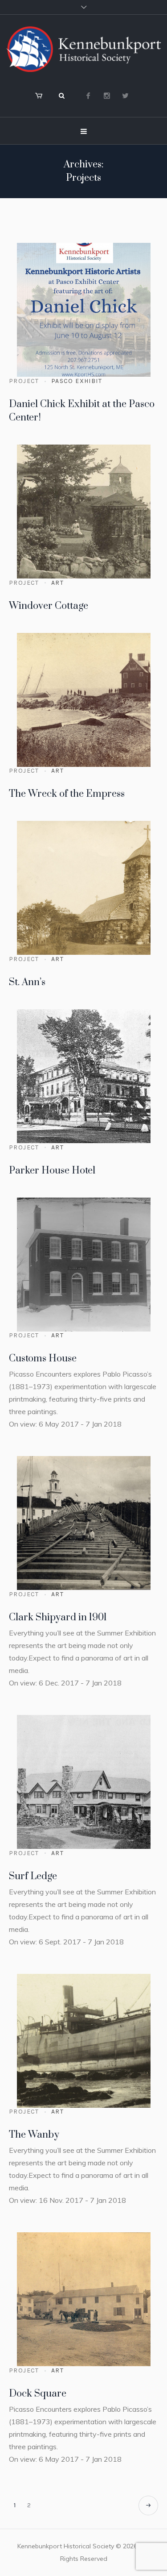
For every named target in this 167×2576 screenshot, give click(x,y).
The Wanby (34, 2135)
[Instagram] (107, 96)
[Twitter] (126, 96)
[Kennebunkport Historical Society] (83, 49)
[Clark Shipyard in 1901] (84, 1523)
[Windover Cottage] (84, 512)
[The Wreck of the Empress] (84, 700)
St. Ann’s (27, 982)
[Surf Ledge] (84, 1782)
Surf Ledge (33, 1876)
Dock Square (38, 2394)
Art (57, 583)
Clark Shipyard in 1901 (58, 1617)
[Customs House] (84, 1265)
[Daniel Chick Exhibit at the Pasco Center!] (84, 310)
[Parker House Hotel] (84, 1076)
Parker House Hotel (52, 1171)
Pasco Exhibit (77, 381)
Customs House (43, 1359)
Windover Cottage (49, 606)
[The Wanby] (84, 2041)
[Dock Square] (84, 2299)
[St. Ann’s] (84, 888)
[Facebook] (88, 96)
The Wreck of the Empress (67, 794)
